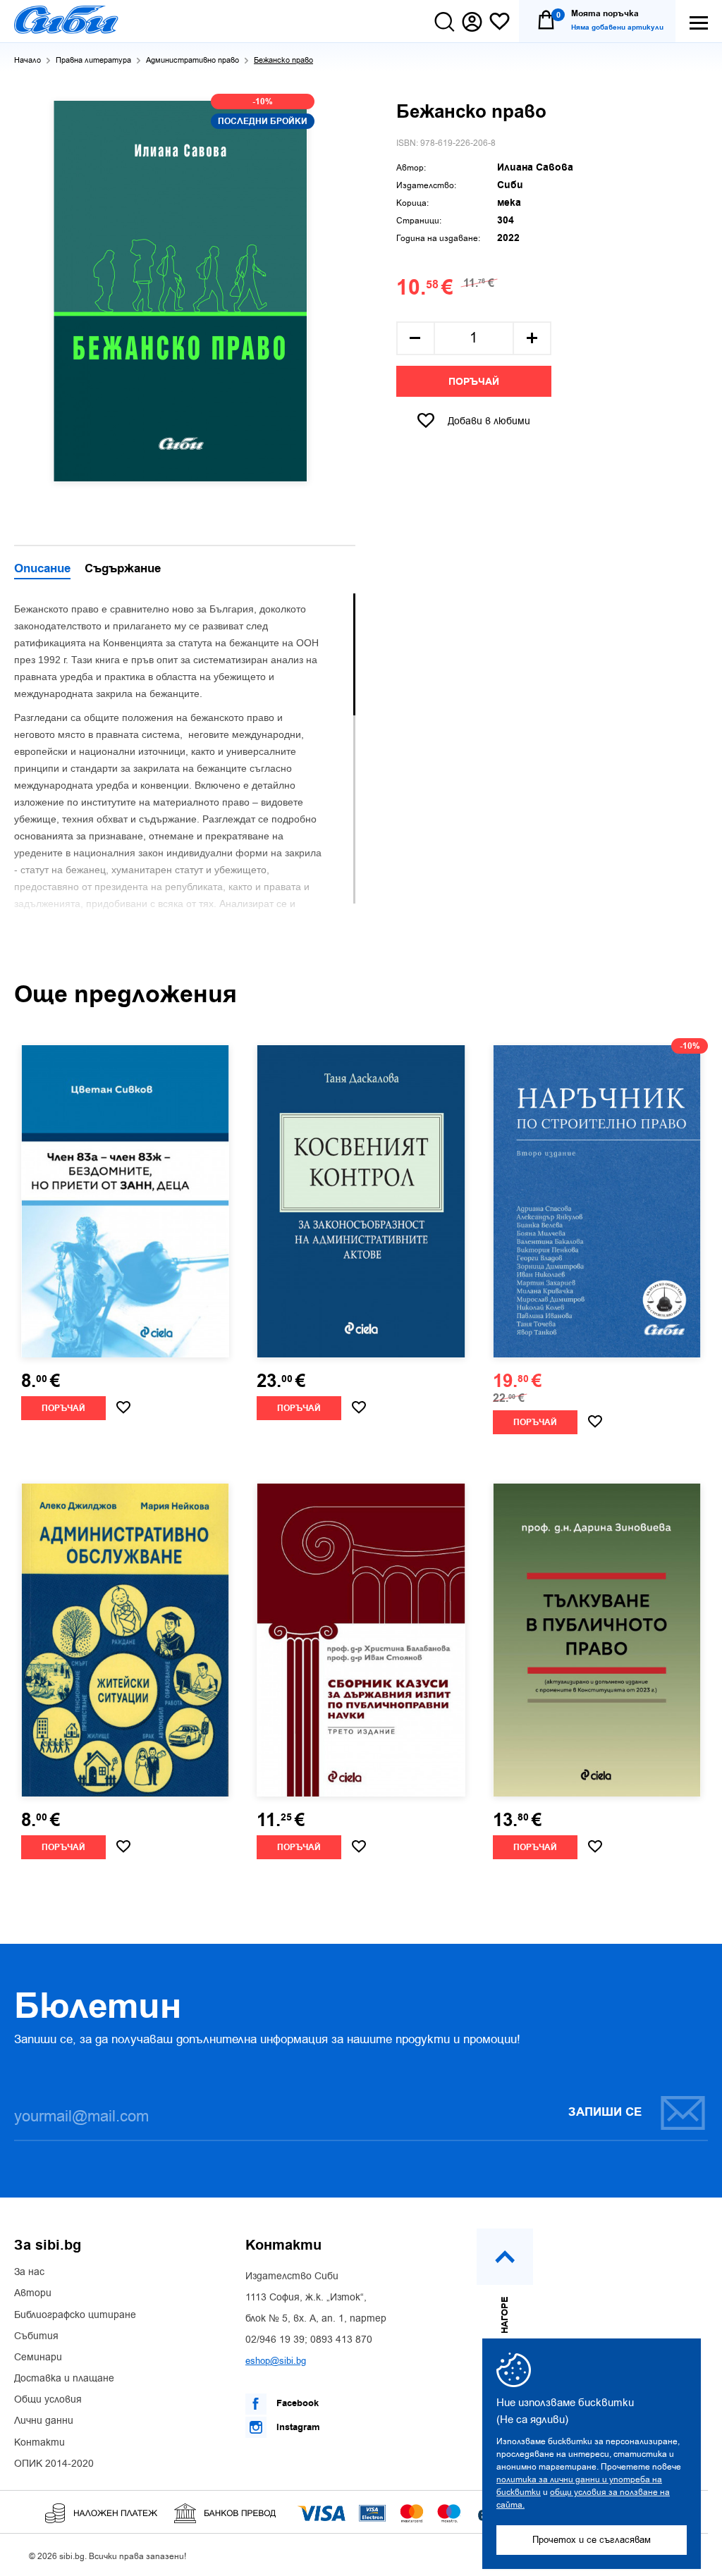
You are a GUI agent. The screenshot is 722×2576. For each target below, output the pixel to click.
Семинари (38, 2358)
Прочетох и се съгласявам (592, 2540)
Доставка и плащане (64, 2379)
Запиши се (605, 2112)
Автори (33, 2293)
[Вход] (472, 22)
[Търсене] (445, 22)
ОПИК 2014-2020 (54, 2464)
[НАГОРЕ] (505, 2257)
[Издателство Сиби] (66, 20)
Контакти (39, 2443)
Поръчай (474, 382)
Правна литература (93, 60)
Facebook (296, 2403)
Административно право (192, 60)
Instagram (297, 2427)
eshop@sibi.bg (276, 2361)
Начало (27, 60)
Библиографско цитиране (75, 2315)
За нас (29, 2272)
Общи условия (48, 2400)
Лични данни (44, 2421)
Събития (36, 2336)
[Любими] (500, 22)
